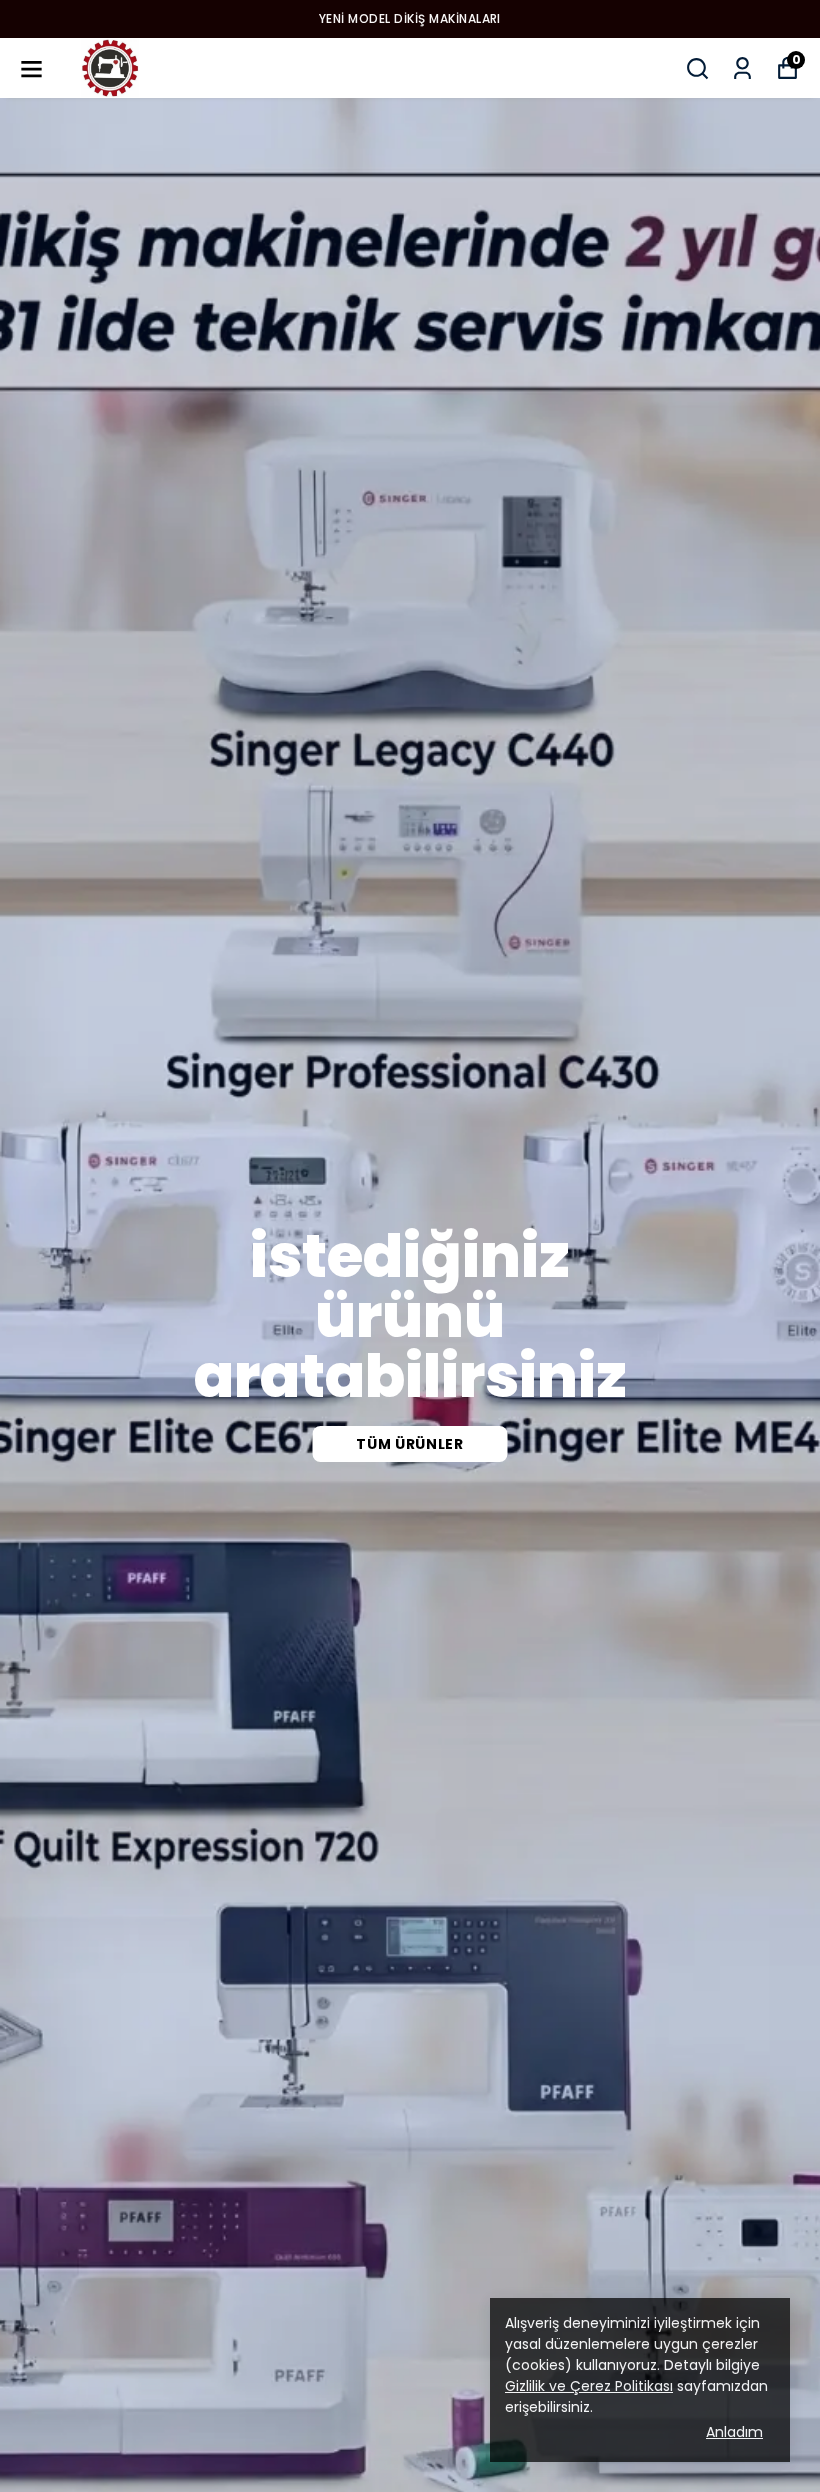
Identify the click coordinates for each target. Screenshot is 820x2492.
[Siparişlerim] (742, 68)
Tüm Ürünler (410, 1444)
